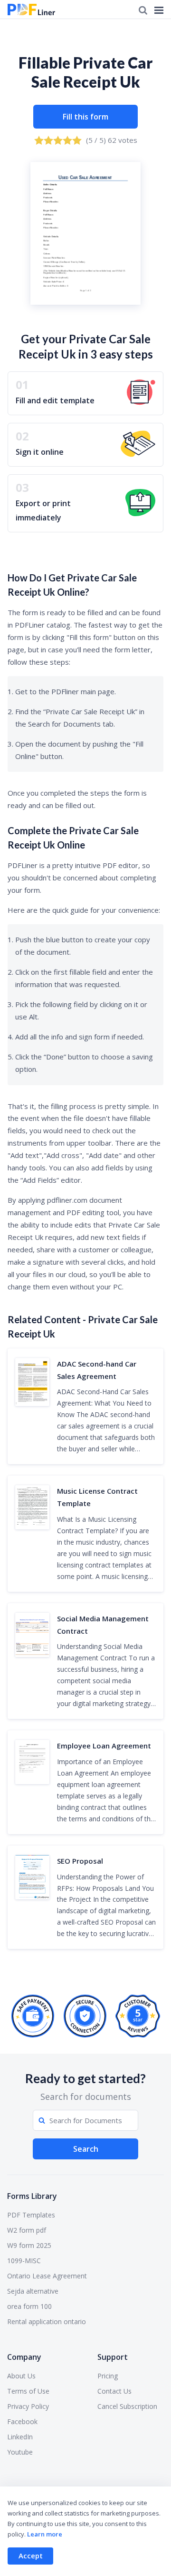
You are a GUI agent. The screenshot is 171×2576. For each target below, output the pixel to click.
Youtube (20, 2452)
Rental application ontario (47, 2321)
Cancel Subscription (127, 2406)
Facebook (22, 2421)
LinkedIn (20, 2437)
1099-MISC (24, 2261)
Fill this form (85, 117)
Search (86, 2149)
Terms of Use (28, 2391)
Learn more (45, 2534)
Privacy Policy (28, 2406)
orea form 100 (29, 2306)
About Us (21, 2376)
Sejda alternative (33, 2291)
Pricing (108, 2376)
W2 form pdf (27, 2230)
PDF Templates (31, 2215)
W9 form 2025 (29, 2245)
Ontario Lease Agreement (47, 2276)
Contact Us (114, 2391)
